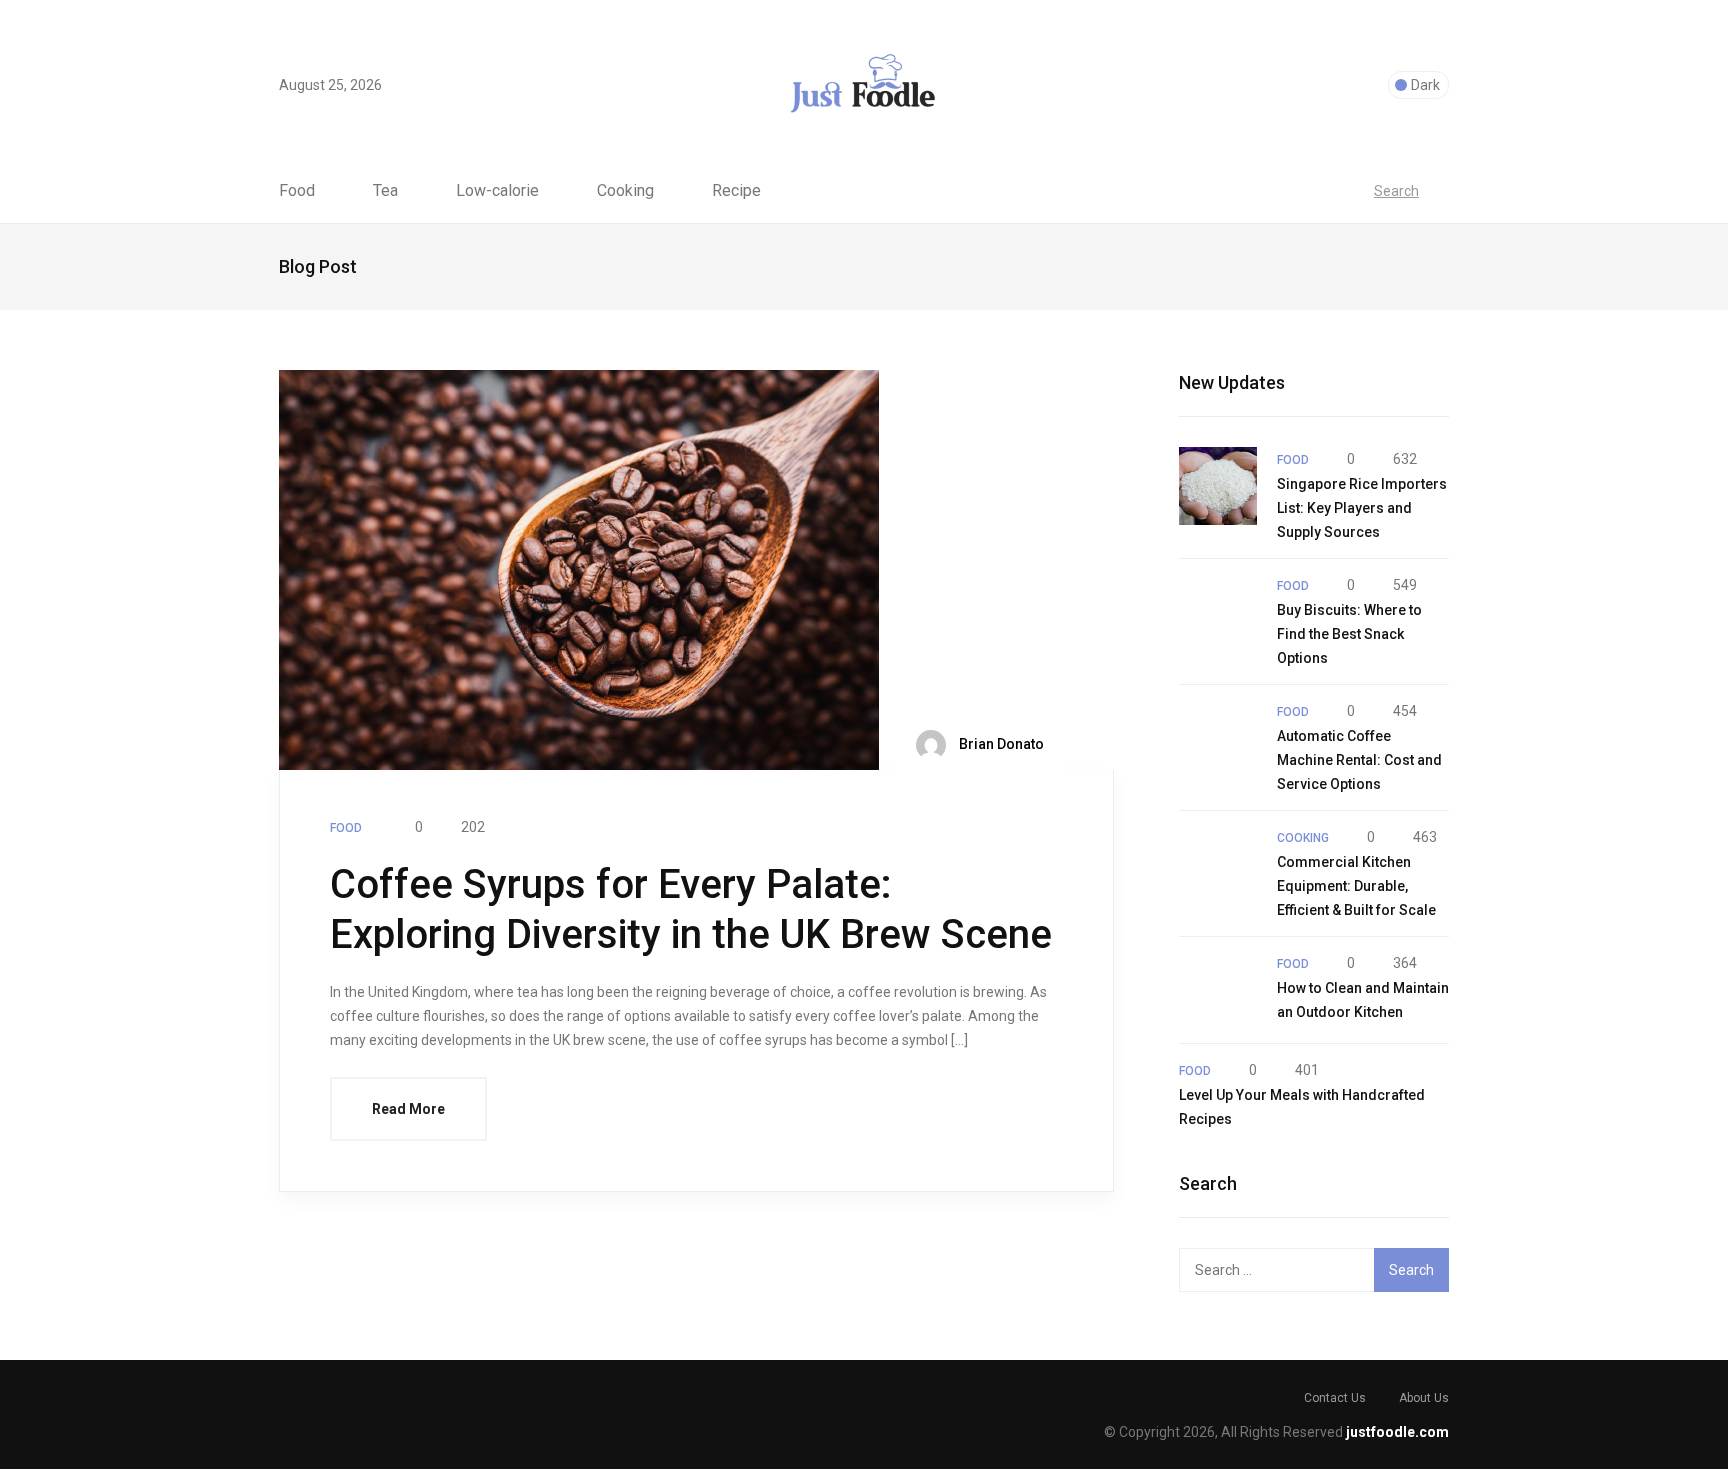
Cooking (625, 191)
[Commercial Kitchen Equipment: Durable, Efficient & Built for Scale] (1218, 864)
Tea (385, 191)
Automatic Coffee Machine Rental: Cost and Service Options (1359, 760)
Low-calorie (497, 191)
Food (297, 191)
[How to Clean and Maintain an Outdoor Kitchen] (1218, 990)
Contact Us (1335, 1398)
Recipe (736, 191)
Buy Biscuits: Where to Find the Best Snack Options (1349, 634)
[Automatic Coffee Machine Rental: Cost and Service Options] (1218, 738)
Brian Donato (1000, 744)
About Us (1424, 1398)
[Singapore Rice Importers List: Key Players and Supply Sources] (1218, 486)
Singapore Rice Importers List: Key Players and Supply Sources (1362, 508)
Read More (408, 1109)
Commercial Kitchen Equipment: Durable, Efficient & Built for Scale (1356, 886)
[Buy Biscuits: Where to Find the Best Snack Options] (1218, 612)
